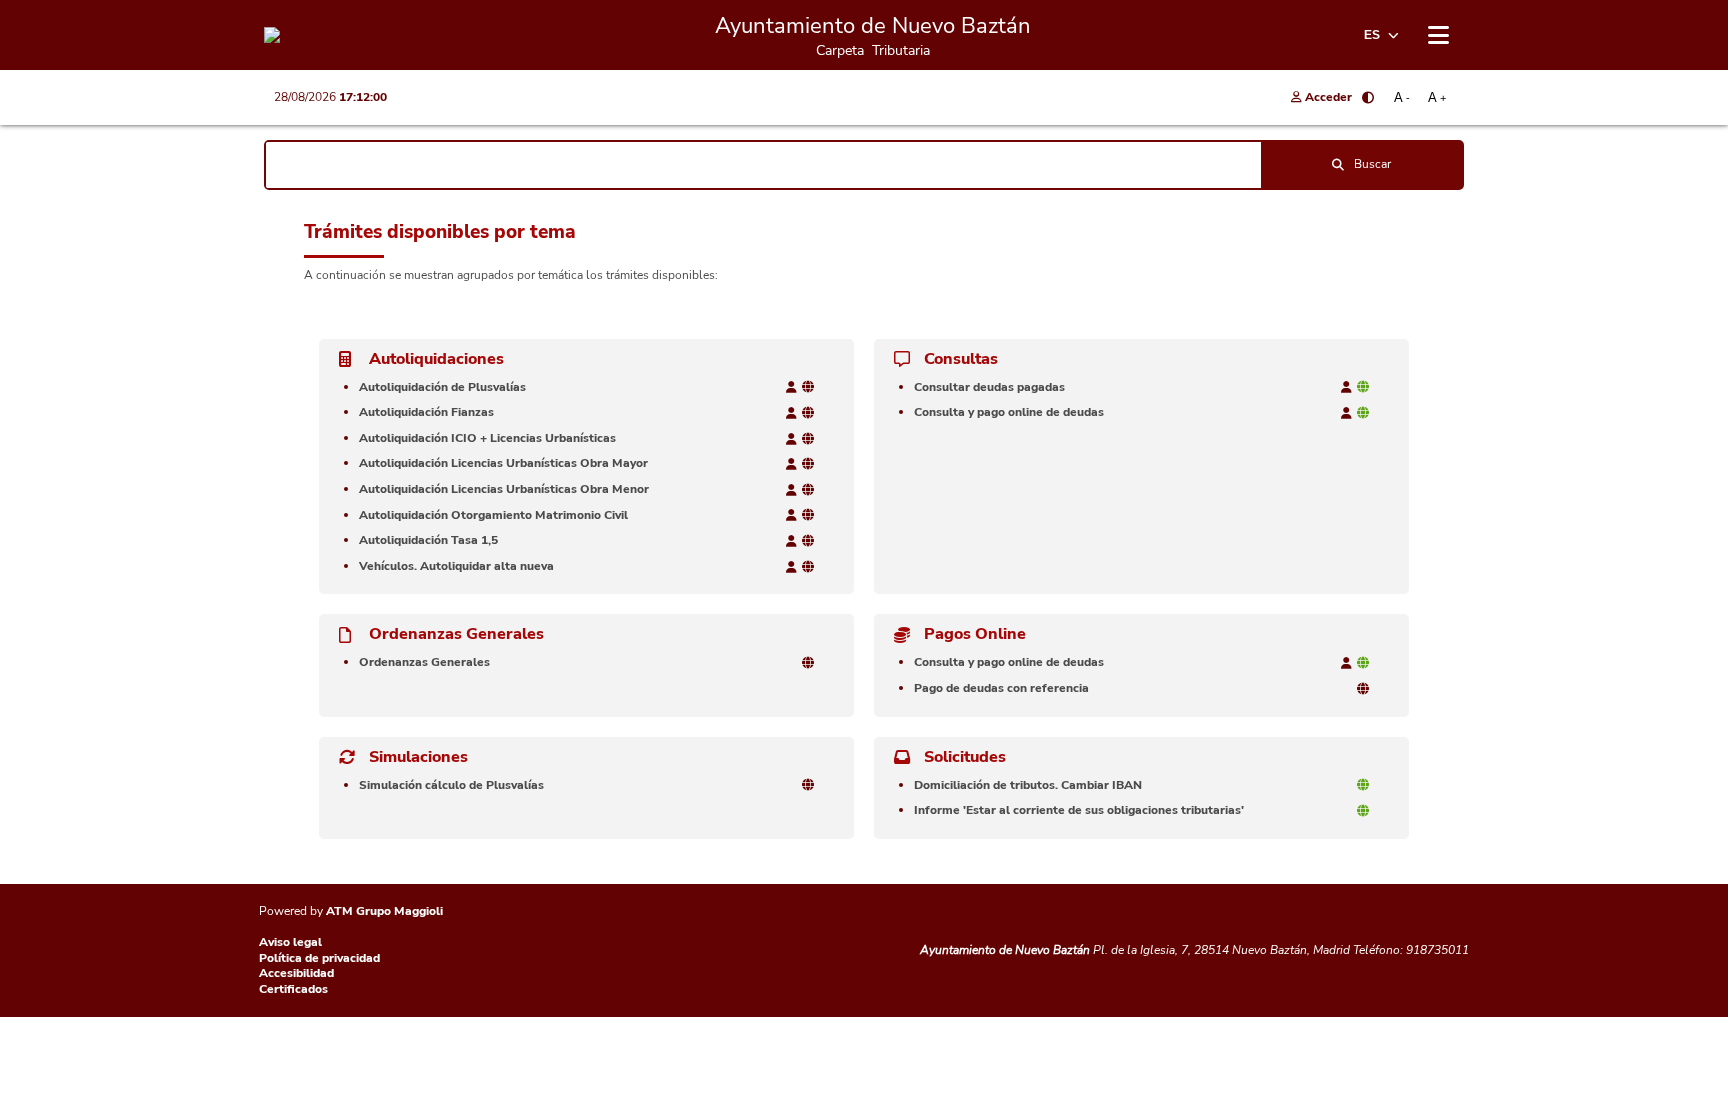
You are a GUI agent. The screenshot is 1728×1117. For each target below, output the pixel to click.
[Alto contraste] (1368, 98)
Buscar (1372, 164)
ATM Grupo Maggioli (384, 911)
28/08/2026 (330, 97)
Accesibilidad (296, 973)
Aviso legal (290, 942)
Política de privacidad (319, 958)
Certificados (293, 989)
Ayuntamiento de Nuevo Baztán (1005, 950)
